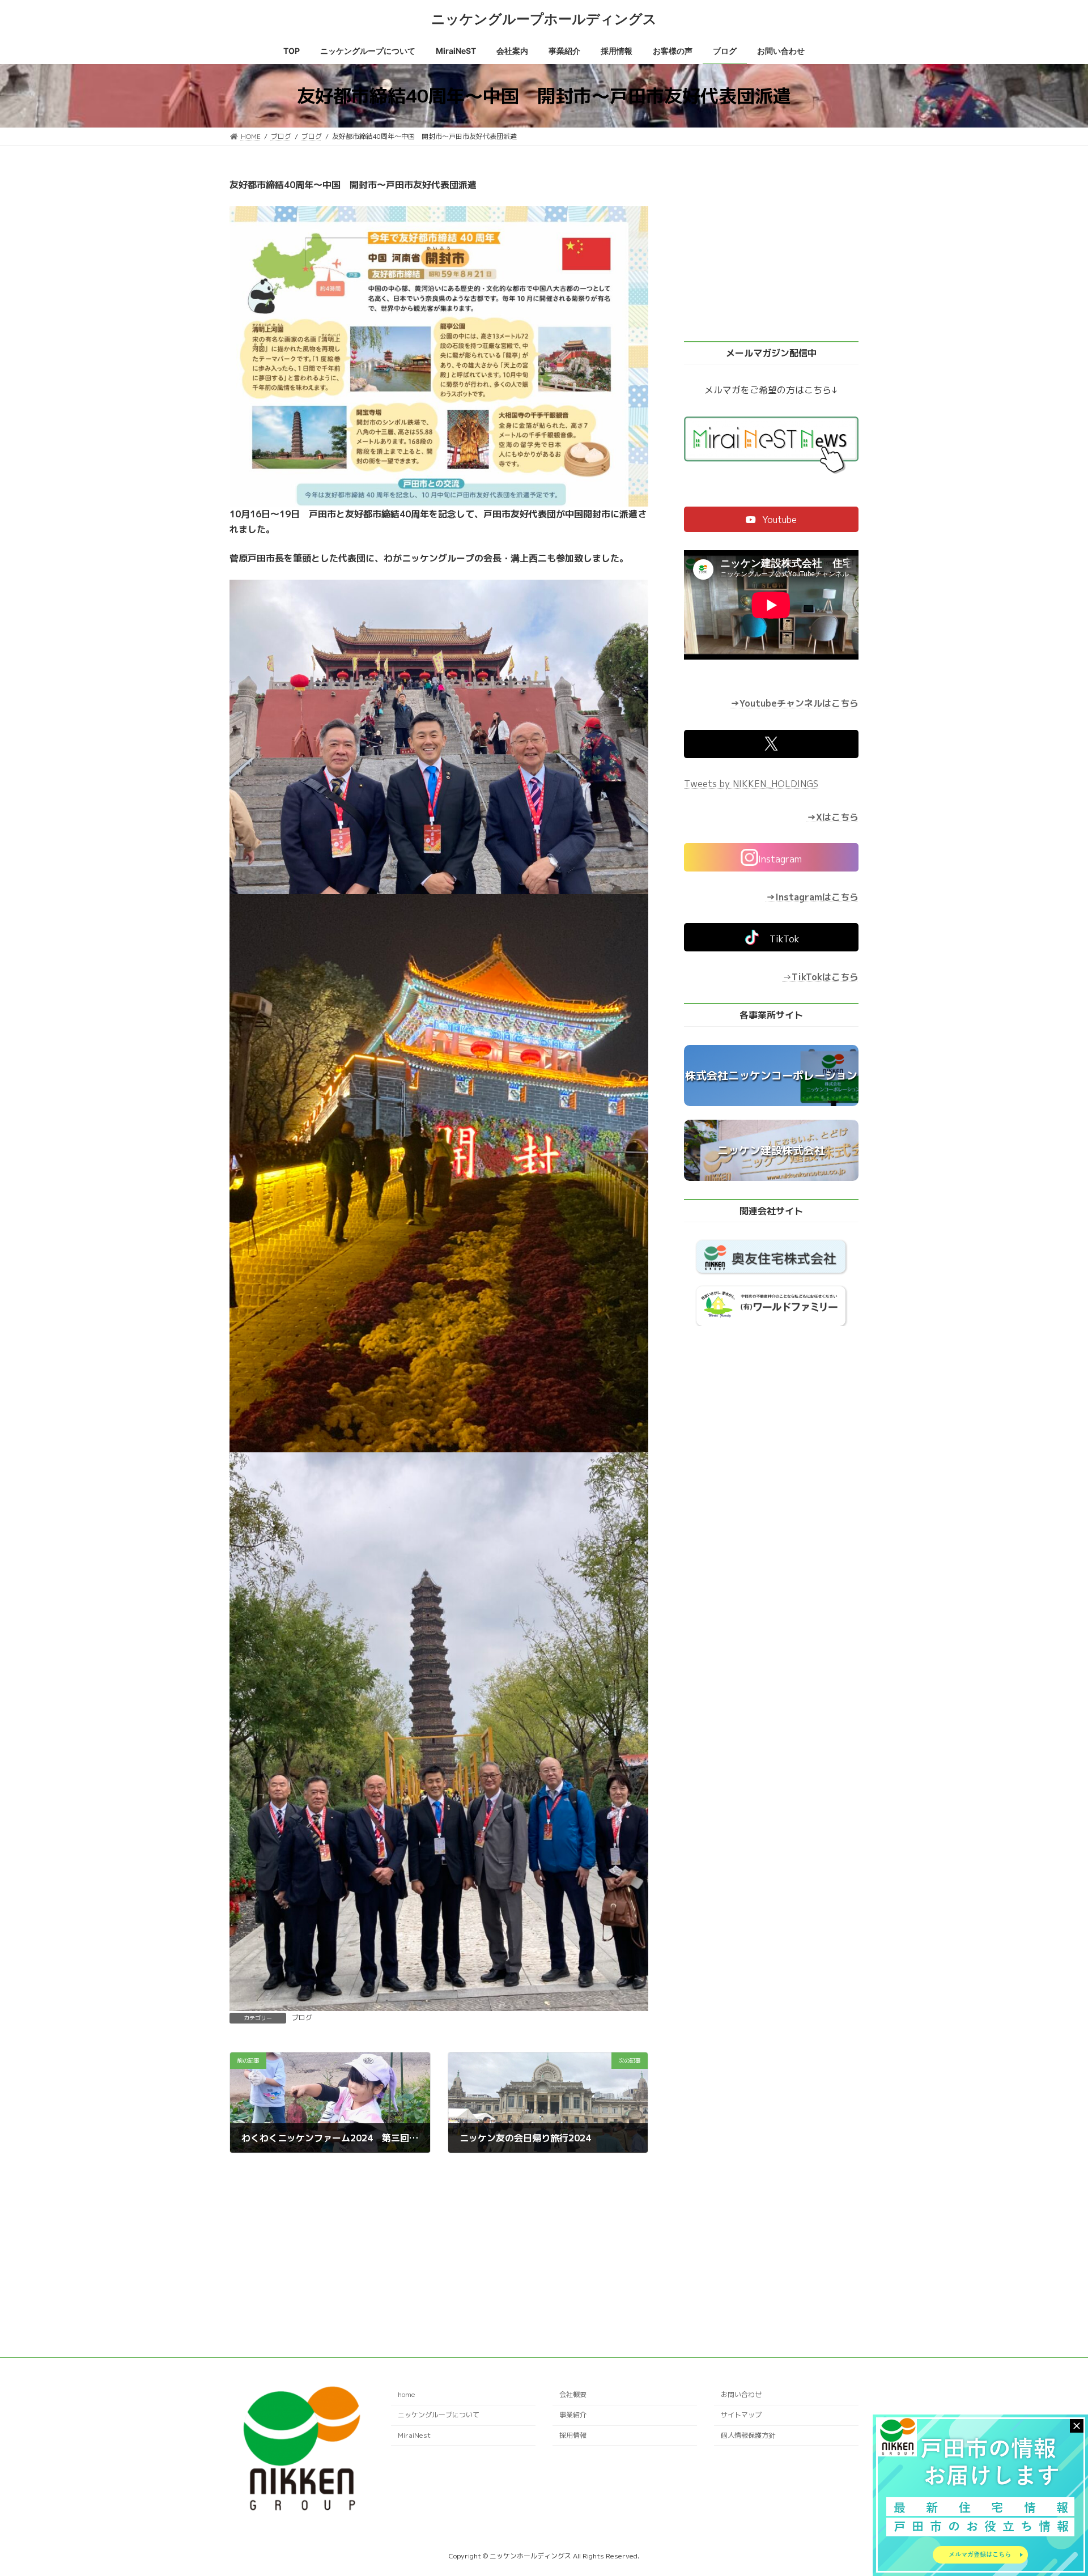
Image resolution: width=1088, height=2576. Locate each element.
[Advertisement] (439, 2237)
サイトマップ (741, 2415)
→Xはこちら (833, 817)
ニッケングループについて (439, 2415)
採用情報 (573, 2435)
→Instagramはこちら (812, 897)
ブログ (302, 2018)
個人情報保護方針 (748, 2435)
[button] (771, 519)
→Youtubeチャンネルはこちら (794, 704)
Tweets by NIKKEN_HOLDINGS (751, 784)
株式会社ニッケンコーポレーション (771, 1076)
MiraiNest (414, 2435)
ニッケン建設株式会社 (771, 1150)
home (407, 2395)
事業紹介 (573, 2415)
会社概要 (573, 2395)
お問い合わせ (741, 2395)
